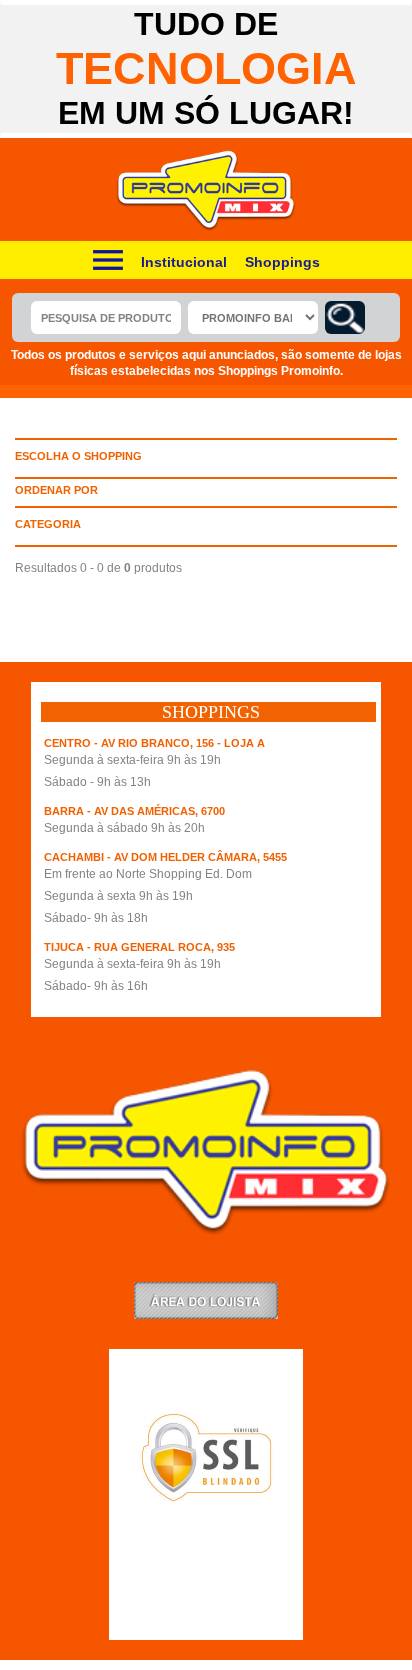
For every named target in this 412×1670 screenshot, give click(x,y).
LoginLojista (206, 1300)
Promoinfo (206, 190)
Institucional (184, 262)
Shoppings (282, 262)
